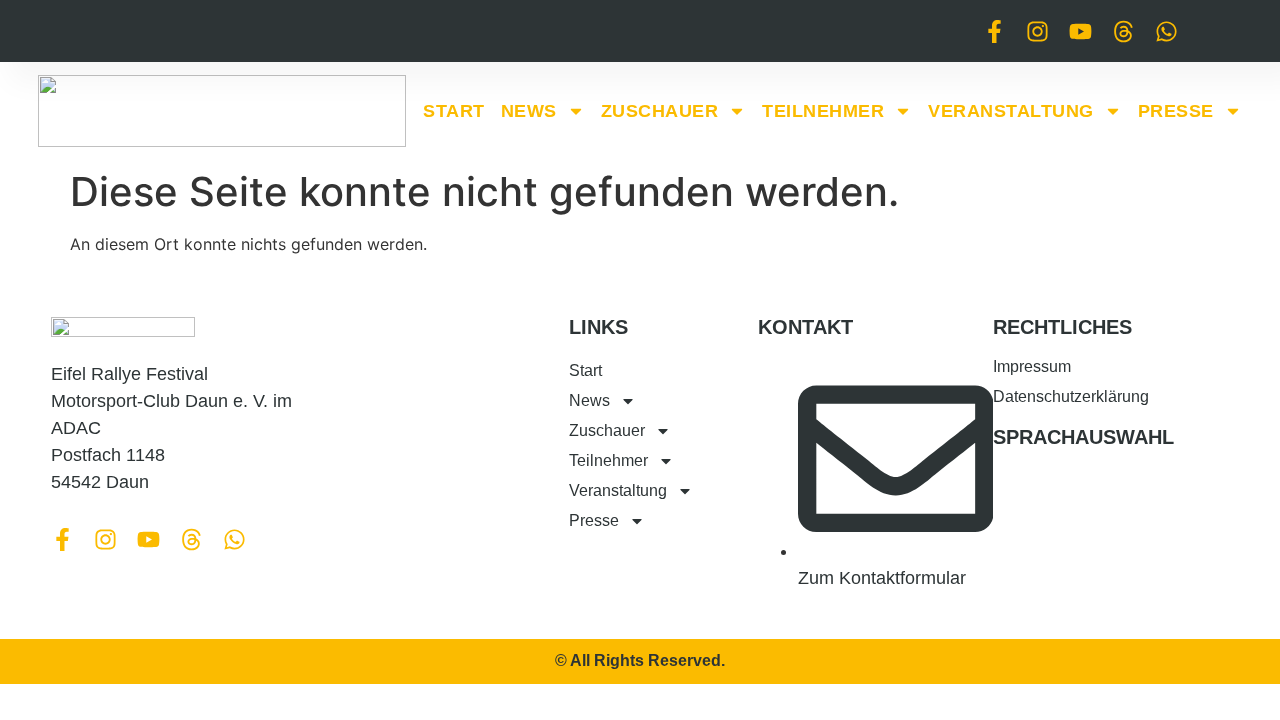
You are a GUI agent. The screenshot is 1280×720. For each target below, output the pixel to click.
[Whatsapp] (1166, 31)
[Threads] (1123, 31)
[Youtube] (1080, 31)
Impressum (1032, 366)
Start (454, 111)
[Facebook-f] (994, 31)
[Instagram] (1037, 31)
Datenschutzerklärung (1071, 396)
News (529, 111)
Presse (1176, 111)
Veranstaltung (1011, 111)
